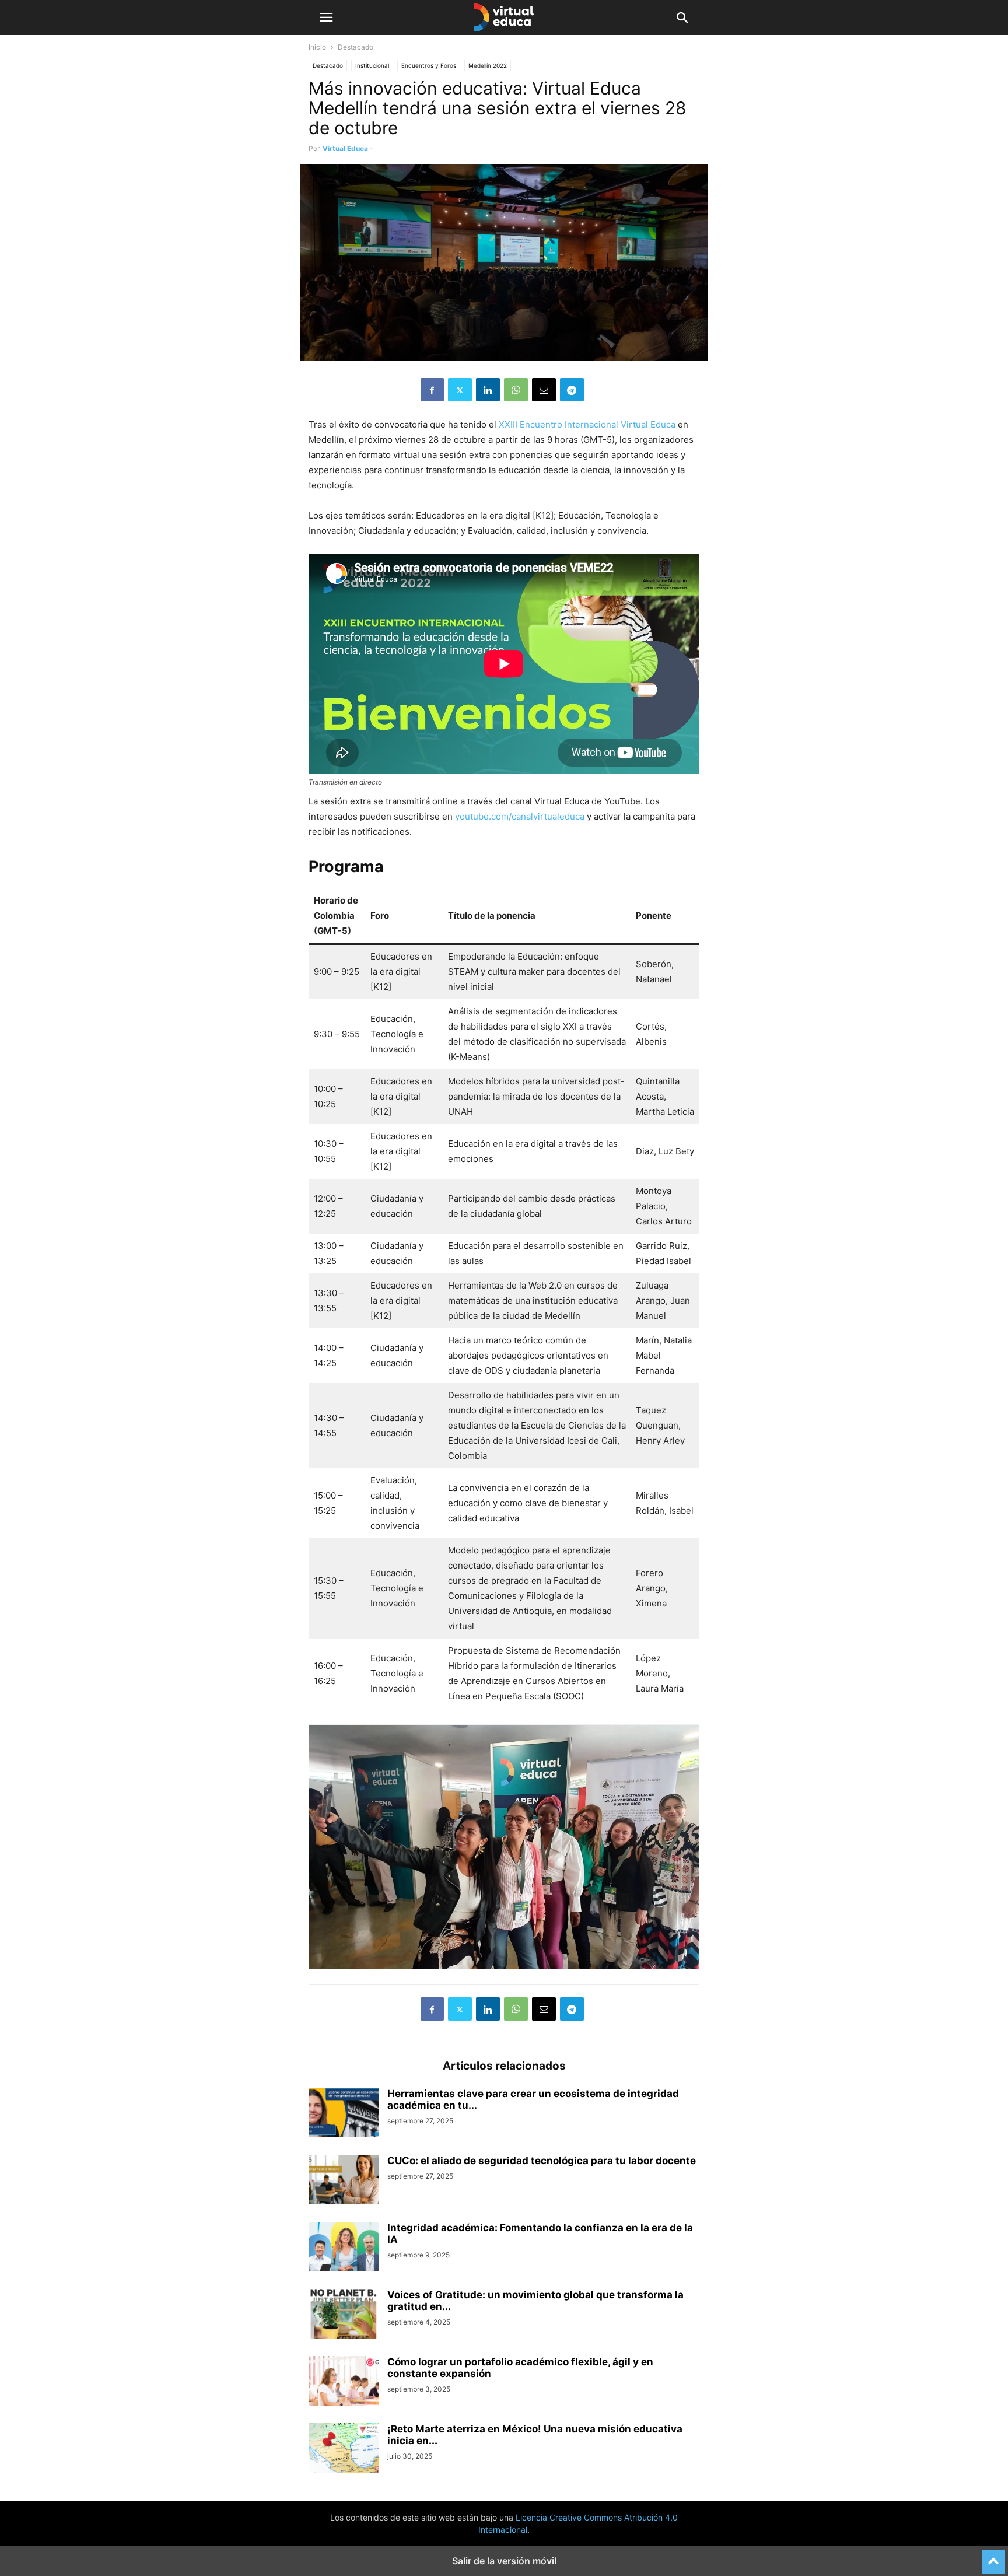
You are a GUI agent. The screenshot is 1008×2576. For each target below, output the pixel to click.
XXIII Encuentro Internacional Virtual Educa (587, 424)
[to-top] (993, 2557)
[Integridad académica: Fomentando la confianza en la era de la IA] (344, 2248)
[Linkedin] (488, 390)
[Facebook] (432, 390)
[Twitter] (460, 390)
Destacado (328, 65)
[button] (326, 17)
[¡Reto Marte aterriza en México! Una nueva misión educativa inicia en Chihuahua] (344, 2449)
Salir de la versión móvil (504, 2561)
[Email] (544, 390)
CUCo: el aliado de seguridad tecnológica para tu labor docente (542, 2161)
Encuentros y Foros (429, 65)
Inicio (317, 47)
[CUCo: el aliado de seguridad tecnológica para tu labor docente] (344, 2181)
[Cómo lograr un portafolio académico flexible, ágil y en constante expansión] (344, 2382)
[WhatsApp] (516, 390)
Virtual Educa (345, 148)
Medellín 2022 (488, 65)
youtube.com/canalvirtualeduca (520, 816)
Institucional (372, 65)
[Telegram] (572, 390)
